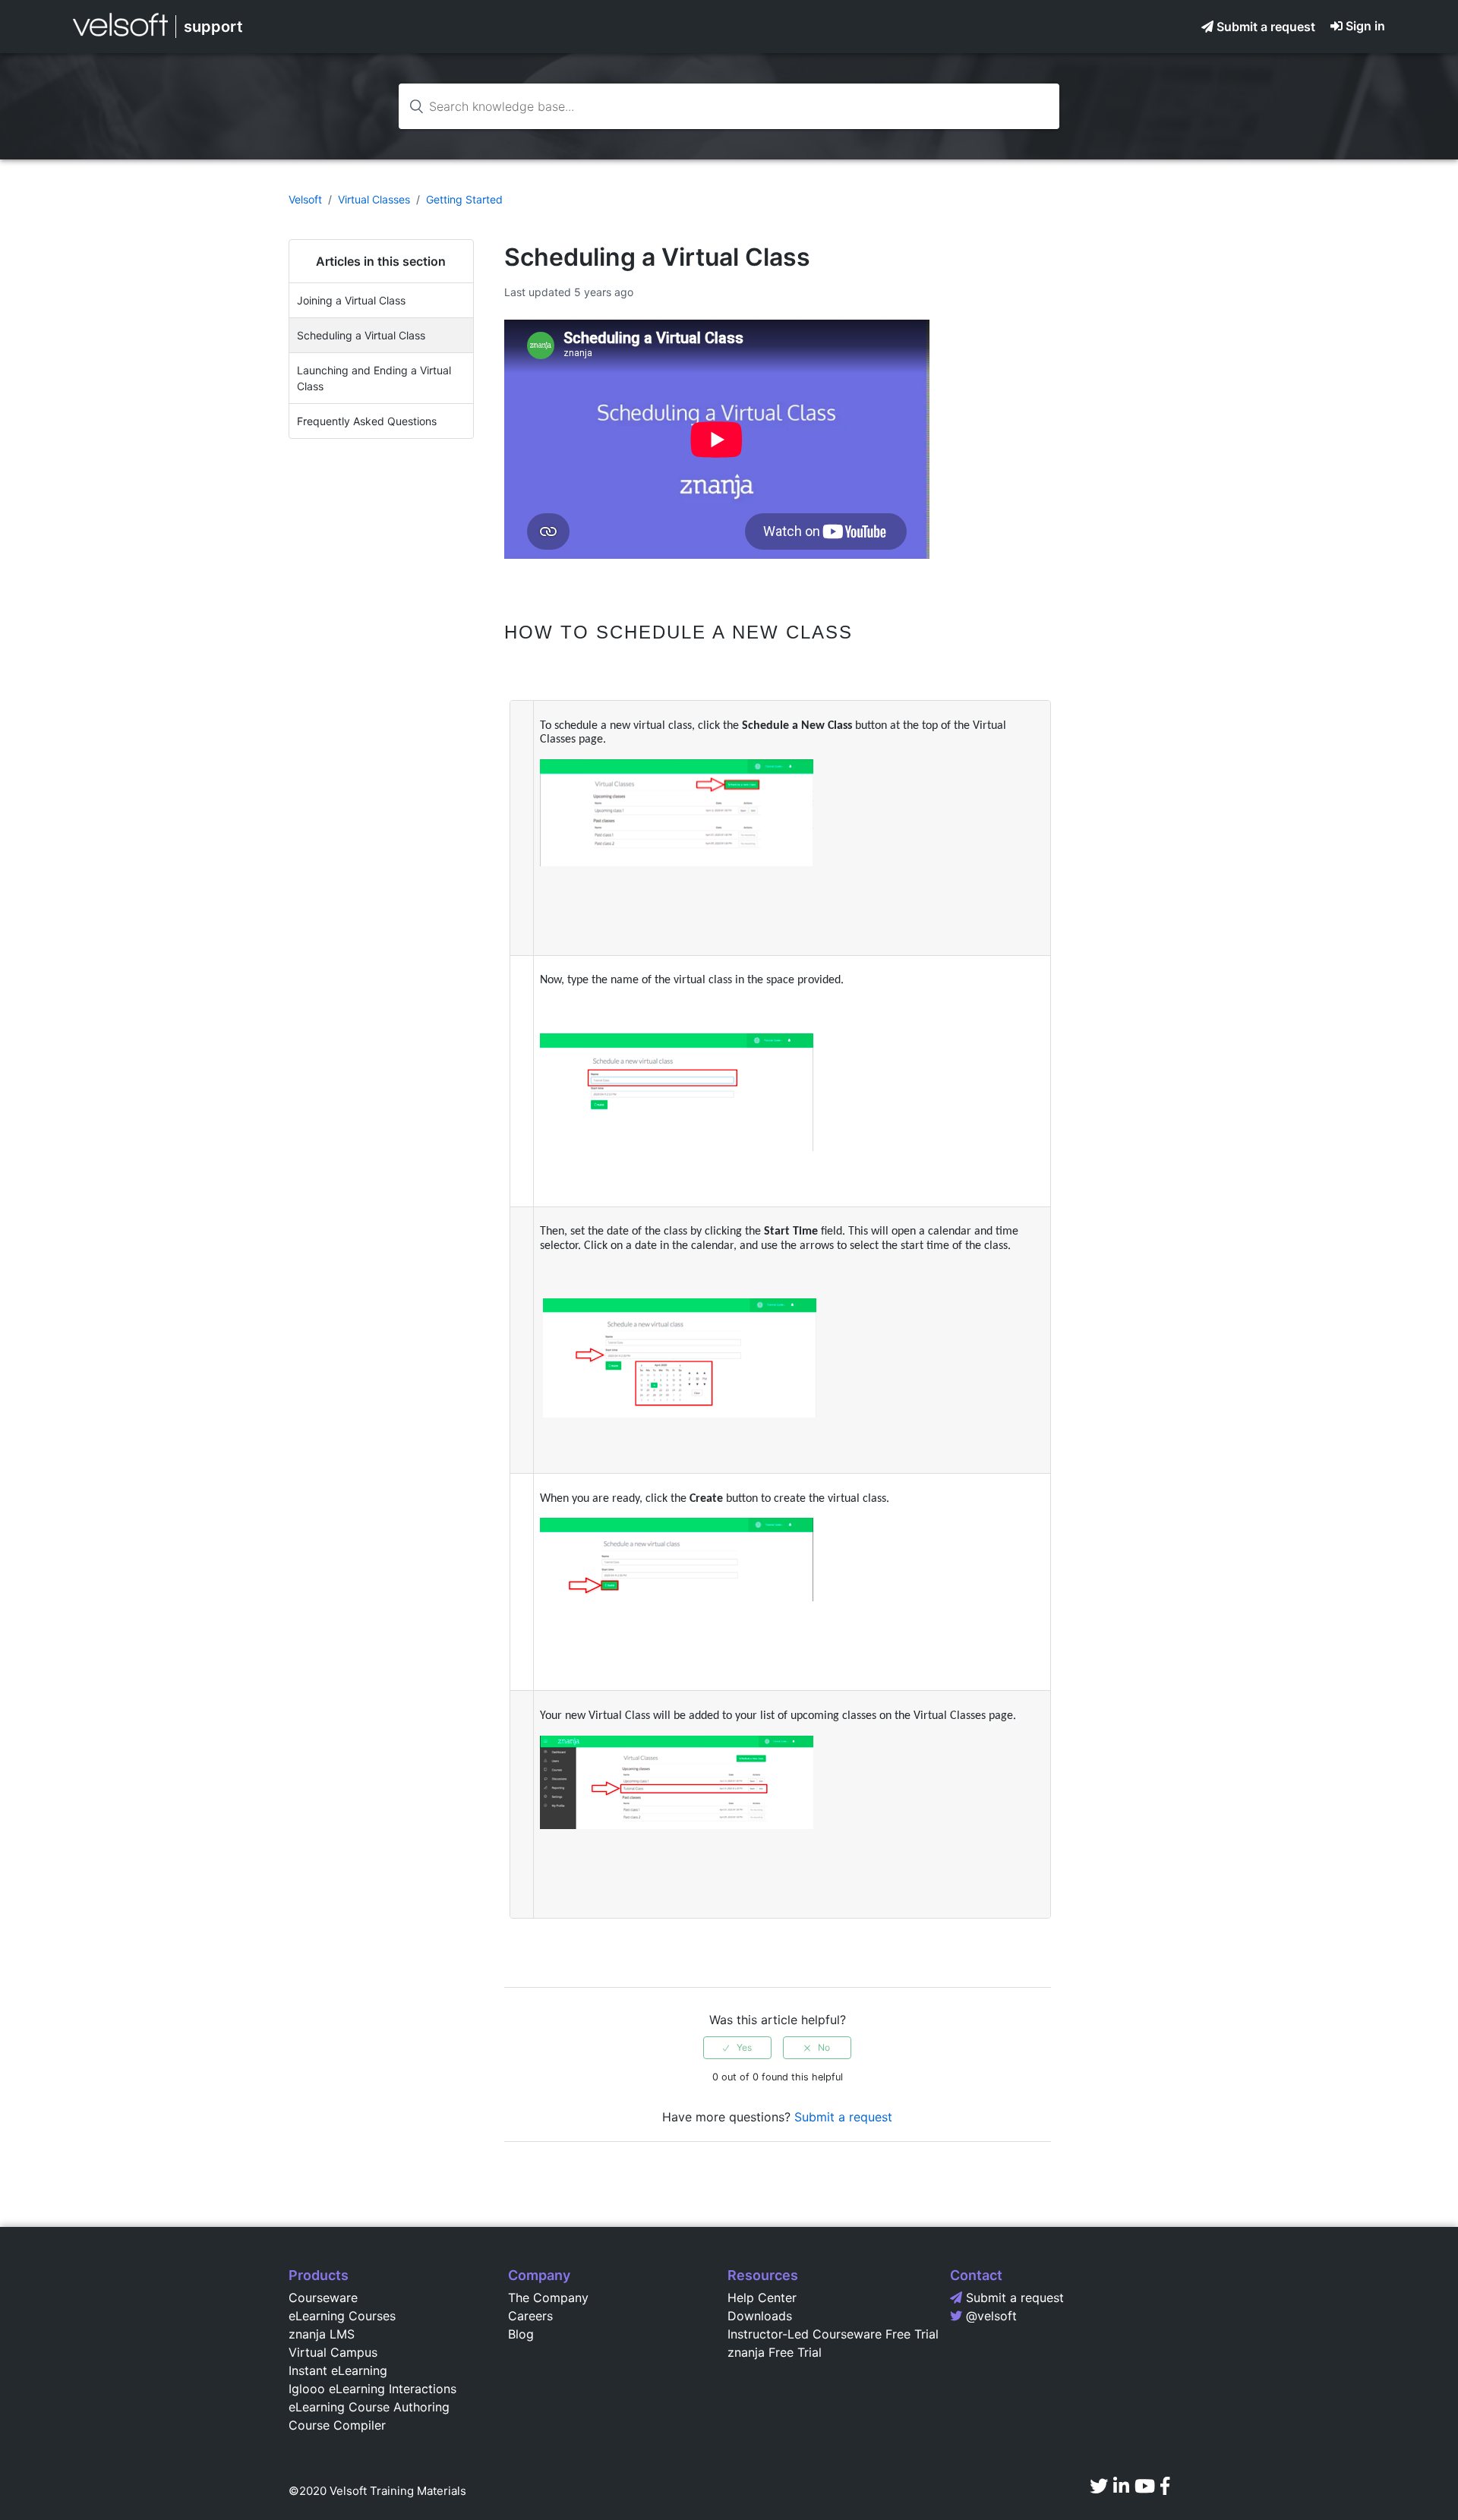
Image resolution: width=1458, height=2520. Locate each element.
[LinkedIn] (1121, 2486)
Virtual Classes (374, 199)
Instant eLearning (338, 2370)
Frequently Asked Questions (367, 421)
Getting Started (464, 199)
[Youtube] (1145, 2486)
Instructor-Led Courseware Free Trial (833, 2334)
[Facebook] (1165, 2486)
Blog (521, 2334)
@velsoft (991, 2316)
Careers (530, 2316)
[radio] (737, 2048)
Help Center (762, 2298)
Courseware (323, 2298)
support (213, 27)
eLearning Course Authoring (369, 2407)
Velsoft (305, 199)
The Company (548, 2298)
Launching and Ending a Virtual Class (374, 378)
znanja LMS (322, 2334)
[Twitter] (1099, 2486)
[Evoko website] (120, 36)
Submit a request (1266, 27)
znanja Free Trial (775, 2352)
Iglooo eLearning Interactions (372, 2389)
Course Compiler (337, 2425)
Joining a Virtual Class (351, 300)
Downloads (760, 2316)
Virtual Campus (333, 2352)
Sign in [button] (1365, 26)
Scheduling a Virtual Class (361, 335)
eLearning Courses (342, 2316)
